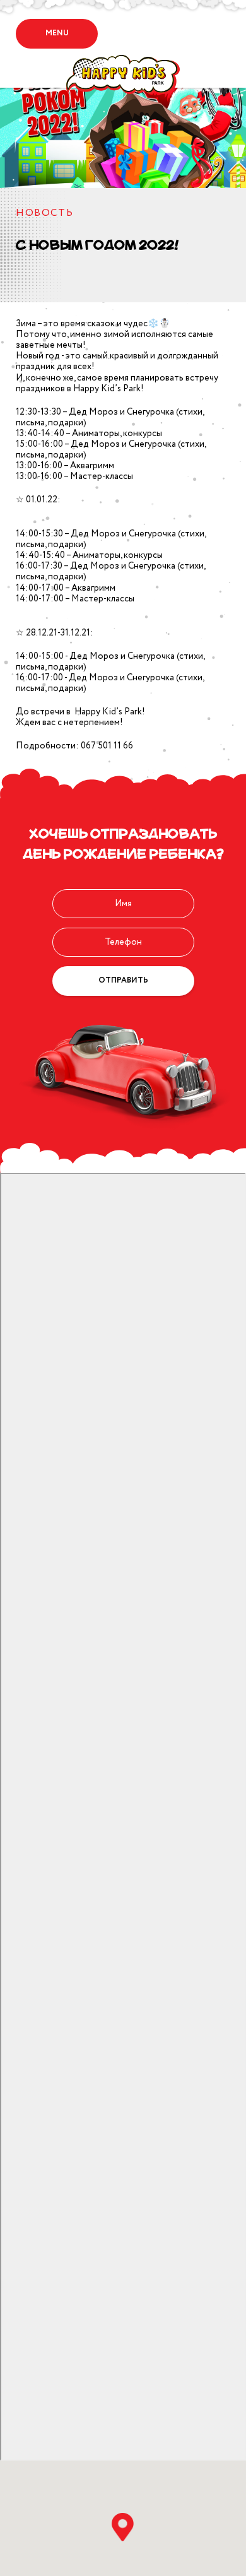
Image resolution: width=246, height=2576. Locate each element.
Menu (57, 33)
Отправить (123, 980)
